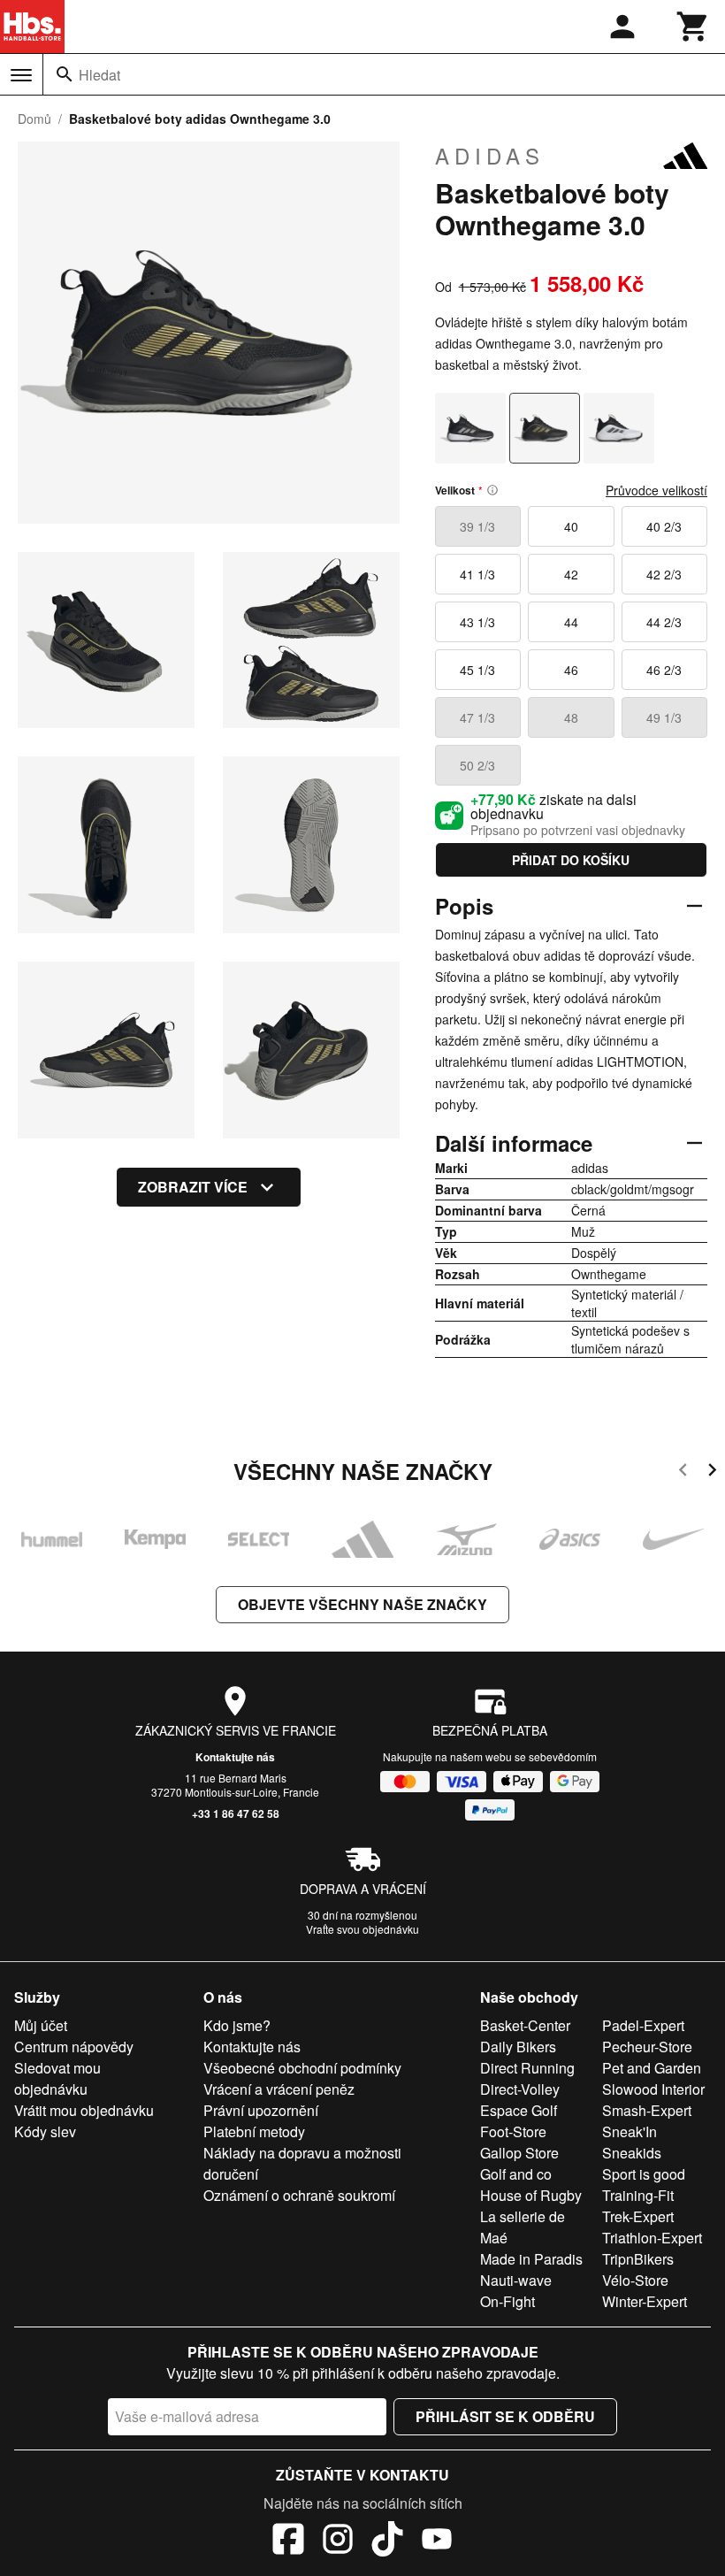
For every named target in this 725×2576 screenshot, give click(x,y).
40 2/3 (664, 526)
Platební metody (254, 2131)
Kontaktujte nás (235, 1757)
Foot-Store (513, 2131)
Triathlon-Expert (652, 2238)
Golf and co (516, 2174)
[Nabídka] (21, 75)
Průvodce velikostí (656, 490)
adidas (490, 156)
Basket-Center (525, 2025)
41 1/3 (477, 574)
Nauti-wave (516, 2280)
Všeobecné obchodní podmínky (302, 2068)
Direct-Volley (520, 2089)
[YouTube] (437, 2541)
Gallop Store (519, 2153)
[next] (712, 1472)
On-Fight (507, 2301)
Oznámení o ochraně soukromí (299, 2195)
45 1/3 (477, 670)
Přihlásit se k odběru (505, 2416)
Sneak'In (630, 2131)
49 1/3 (664, 717)
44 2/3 (664, 622)
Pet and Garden (652, 2068)
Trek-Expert (638, 2216)
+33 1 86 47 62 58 (236, 1813)
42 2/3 (664, 574)
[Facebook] (288, 2541)
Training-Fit (638, 2195)
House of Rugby (531, 2195)
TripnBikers (638, 2259)
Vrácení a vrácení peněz (279, 2089)
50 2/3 (477, 765)
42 (571, 574)
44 (571, 622)
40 (571, 526)
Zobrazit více (193, 1187)
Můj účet (41, 2025)
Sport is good (644, 2174)
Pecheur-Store (647, 2047)
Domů (34, 119)
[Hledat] (65, 74)
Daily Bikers (518, 2047)
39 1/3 (477, 526)
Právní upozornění (261, 2110)
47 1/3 (477, 717)
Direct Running (527, 2068)
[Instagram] (338, 2541)
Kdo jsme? (237, 2025)
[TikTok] (387, 2541)
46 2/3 (664, 670)
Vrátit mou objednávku (84, 2110)
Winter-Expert (645, 2301)
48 (571, 717)
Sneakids (632, 2153)
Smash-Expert (647, 2110)
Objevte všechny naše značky (362, 1604)
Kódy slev (45, 2131)
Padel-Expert (643, 2025)
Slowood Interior (653, 2089)
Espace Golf (519, 2110)
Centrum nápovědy (74, 2047)
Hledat (99, 75)
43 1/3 (477, 622)
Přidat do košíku (571, 860)
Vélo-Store (635, 2280)
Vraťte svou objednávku (362, 1929)
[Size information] (492, 490)
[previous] (683, 1472)
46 (571, 670)
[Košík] (693, 27)
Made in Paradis (531, 2259)
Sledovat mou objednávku (57, 2078)
